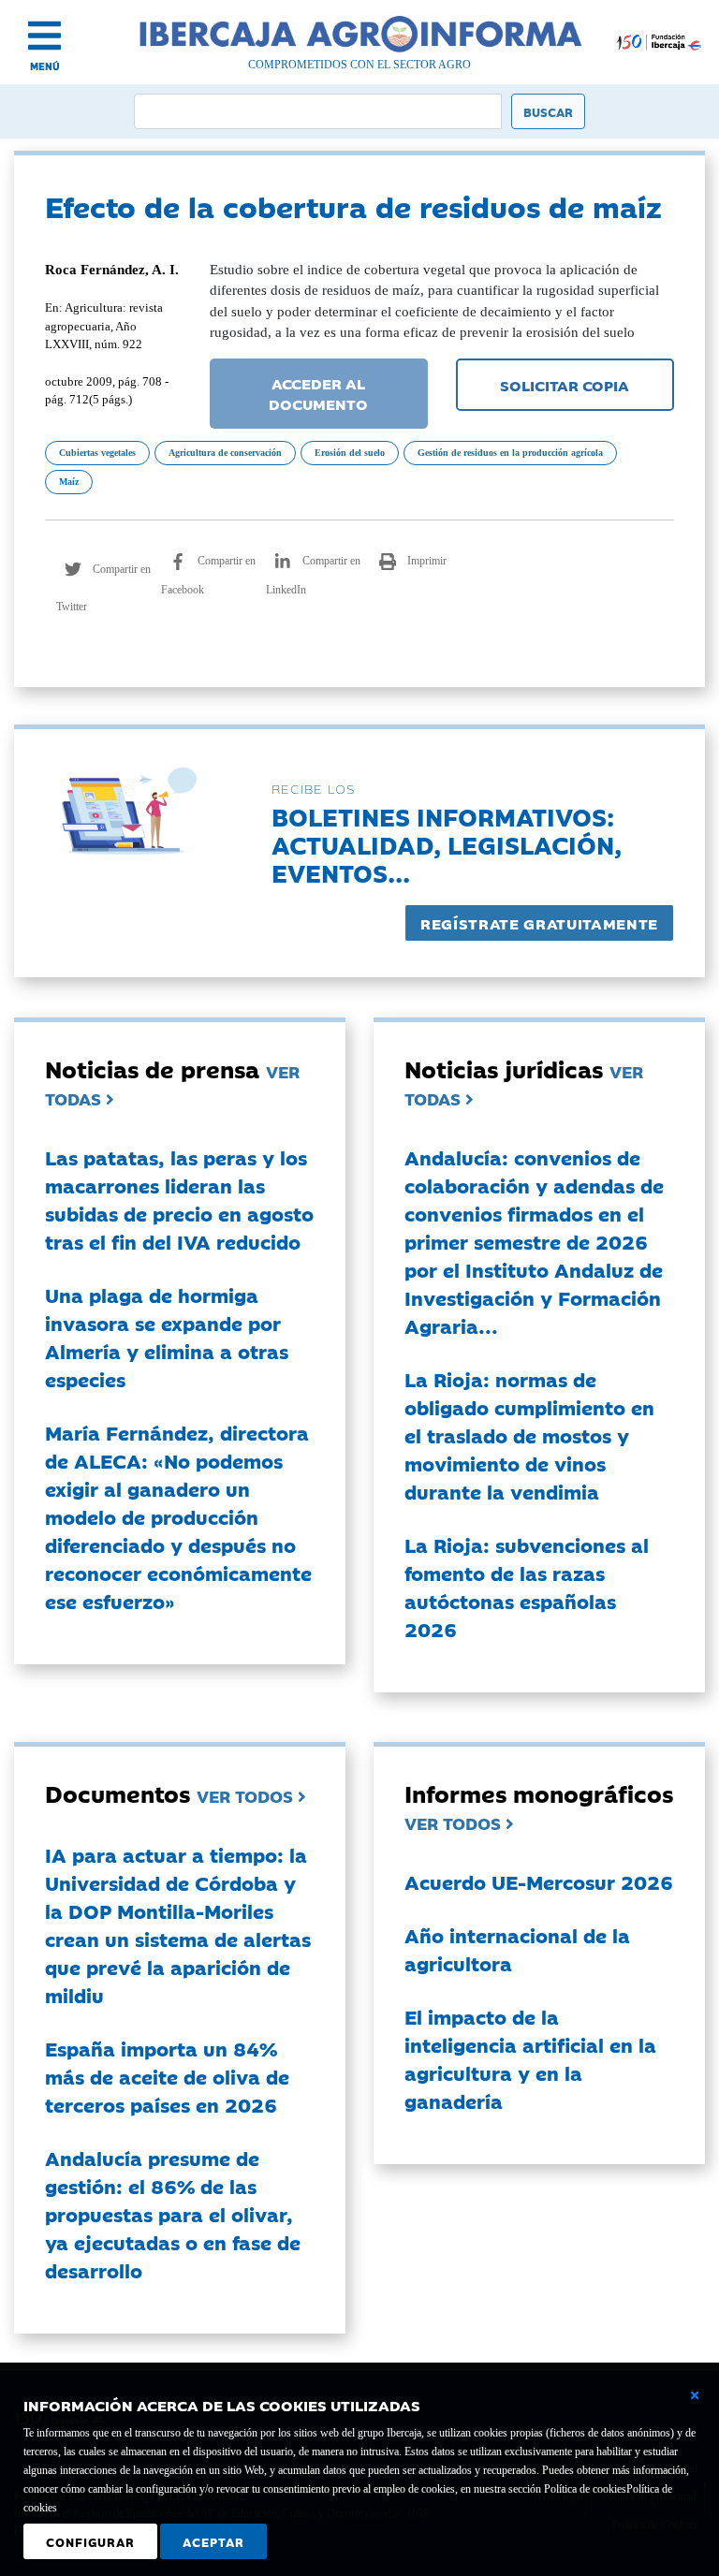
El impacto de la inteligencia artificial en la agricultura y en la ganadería (530, 2058)
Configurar (90, 2541)
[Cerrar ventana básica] (695, 2395)
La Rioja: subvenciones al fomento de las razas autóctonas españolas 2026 (527, 1587)
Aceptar (213, 2541)
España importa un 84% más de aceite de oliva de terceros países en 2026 (167, 2076)
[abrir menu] (44, 36)
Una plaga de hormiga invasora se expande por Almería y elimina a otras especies (167, 1337)
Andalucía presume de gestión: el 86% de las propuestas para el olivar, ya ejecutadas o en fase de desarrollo (173, 2214)
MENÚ (45, 66)
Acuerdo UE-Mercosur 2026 (539, 1881)
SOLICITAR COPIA (565, 385)
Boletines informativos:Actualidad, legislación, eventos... (447, 844)
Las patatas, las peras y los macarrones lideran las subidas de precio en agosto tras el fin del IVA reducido (179, 1199)
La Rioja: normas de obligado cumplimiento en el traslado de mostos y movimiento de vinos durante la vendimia (529, 1435)
